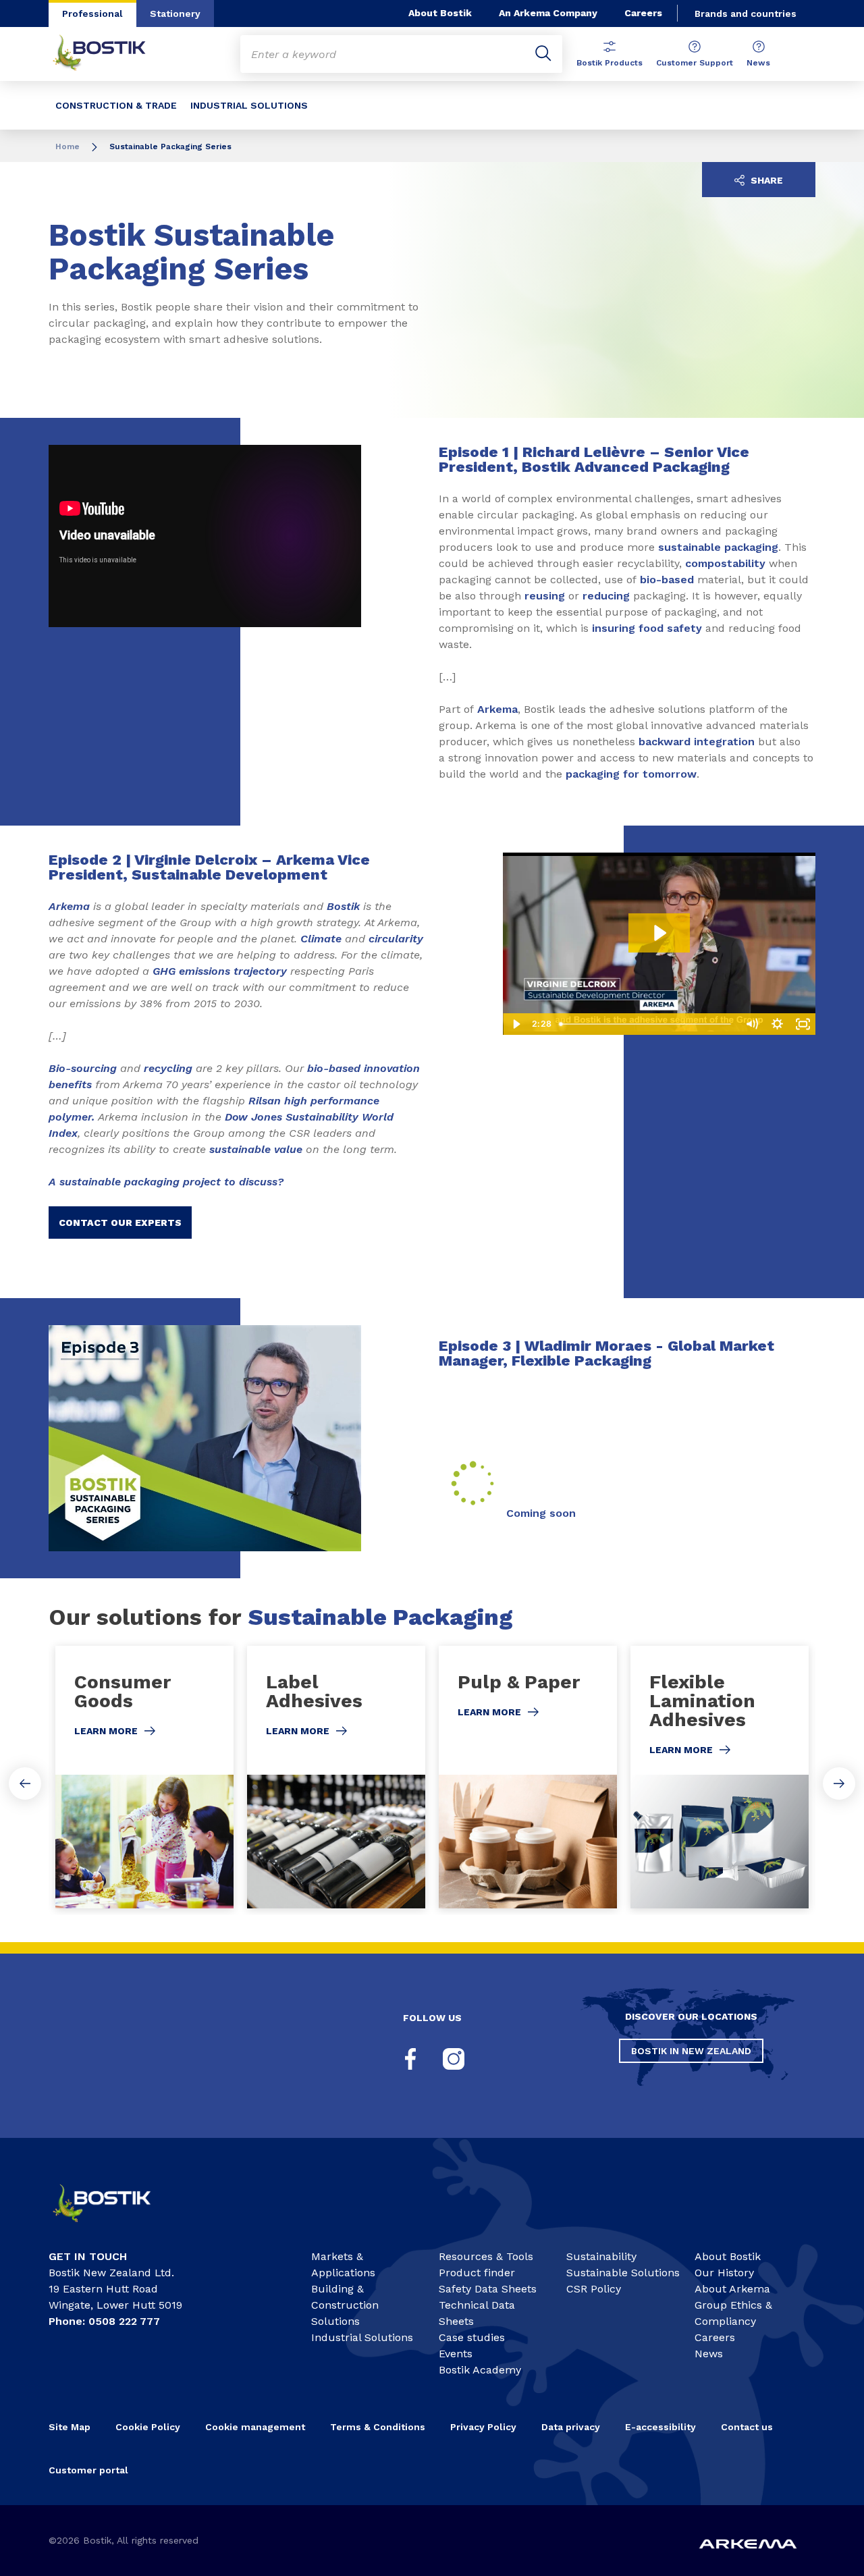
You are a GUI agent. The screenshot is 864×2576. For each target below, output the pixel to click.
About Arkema (732, 2289)
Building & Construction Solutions (345, 2305)
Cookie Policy (148, 2427)
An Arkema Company (548, 13)
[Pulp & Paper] (528, 1777)
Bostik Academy (480, 2370)
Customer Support (695, 63)
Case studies (472, 2337)
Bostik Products (610, 63)
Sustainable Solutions (623, 2273)
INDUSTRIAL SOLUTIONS (249, 105)
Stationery (175, 14)
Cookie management (255, 2427)
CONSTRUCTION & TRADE (116, 105)
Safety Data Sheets (488, 2289)
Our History (724, 2273)
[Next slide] (839, 1783)
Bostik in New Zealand (691, 2051)
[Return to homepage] (109, 54)
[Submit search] (543, 54)
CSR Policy (594, 2289)
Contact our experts (120, 1223)
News (758, 63)
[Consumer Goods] (144, 1777)
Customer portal (90, 2470)
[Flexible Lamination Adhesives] (720, 1777)
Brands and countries (746, 14)
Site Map (70, 2427)
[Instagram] (454, 2059)
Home (67, 146)
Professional (92, 14)
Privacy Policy (483, 2427)
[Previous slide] (25, 1783)
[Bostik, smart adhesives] (112, 2227)
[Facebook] (410, 2059)
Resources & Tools (486, 2256)
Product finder (477, 2273)
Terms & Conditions (378, 2427)
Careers (643, 13)
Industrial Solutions (362, 2337)
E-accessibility (660, 2427)
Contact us (747, 2427)
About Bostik (440, 13)
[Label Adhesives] (336, 1777)
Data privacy (571, 2427)
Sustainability (601, 2256)
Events (456, 2354)
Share (765, 180)
